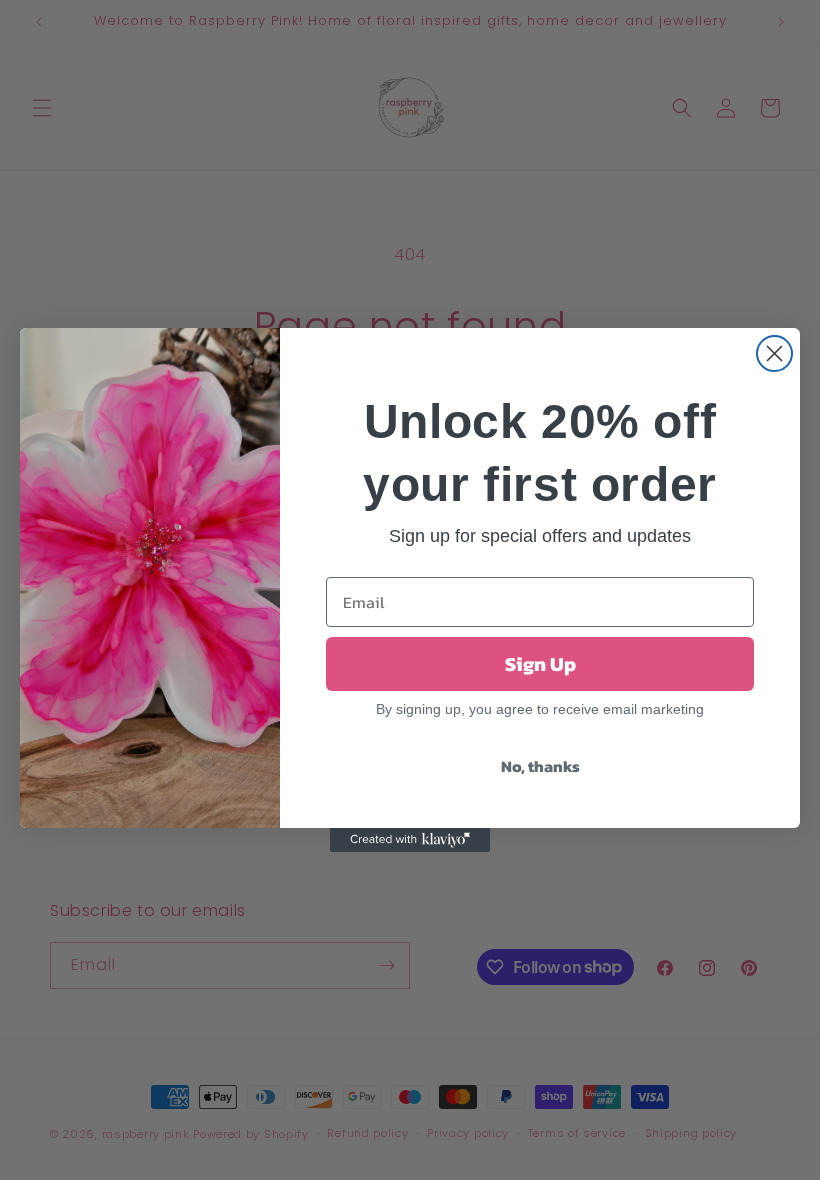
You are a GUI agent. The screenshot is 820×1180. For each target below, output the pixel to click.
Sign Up (540, 664)
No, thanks (540, 766)
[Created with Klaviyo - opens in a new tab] (410, 840)
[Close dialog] (774, 353)
